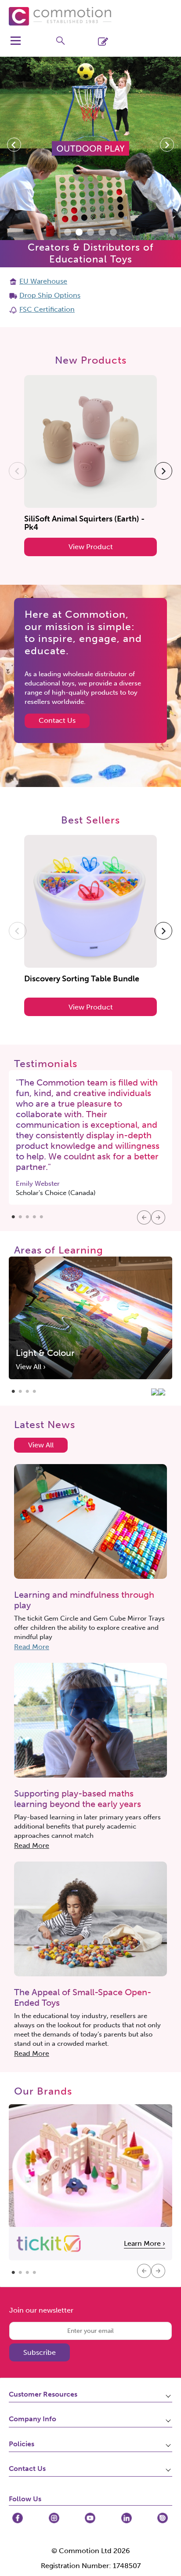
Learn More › (145, 2243)
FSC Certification (47, 309)
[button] (14, 145)
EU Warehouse (43, 281)
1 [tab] (13, 1215)
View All (41, 1445)
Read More (32, 1647)
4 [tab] (34, 1215)
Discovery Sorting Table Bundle (82, 979)
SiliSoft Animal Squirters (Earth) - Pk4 (84, 523)
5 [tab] (41, 1215)
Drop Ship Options (50, 295)
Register (119, 41)
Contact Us (57, 720)
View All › (31, 1367)
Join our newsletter (41, 2310)
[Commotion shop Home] (60, 16)
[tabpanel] (90, 1137)
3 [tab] (27, 1215)
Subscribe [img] (40, 2352)
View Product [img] (91, 547)
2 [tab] (20, 1215)
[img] (18, 2518)
